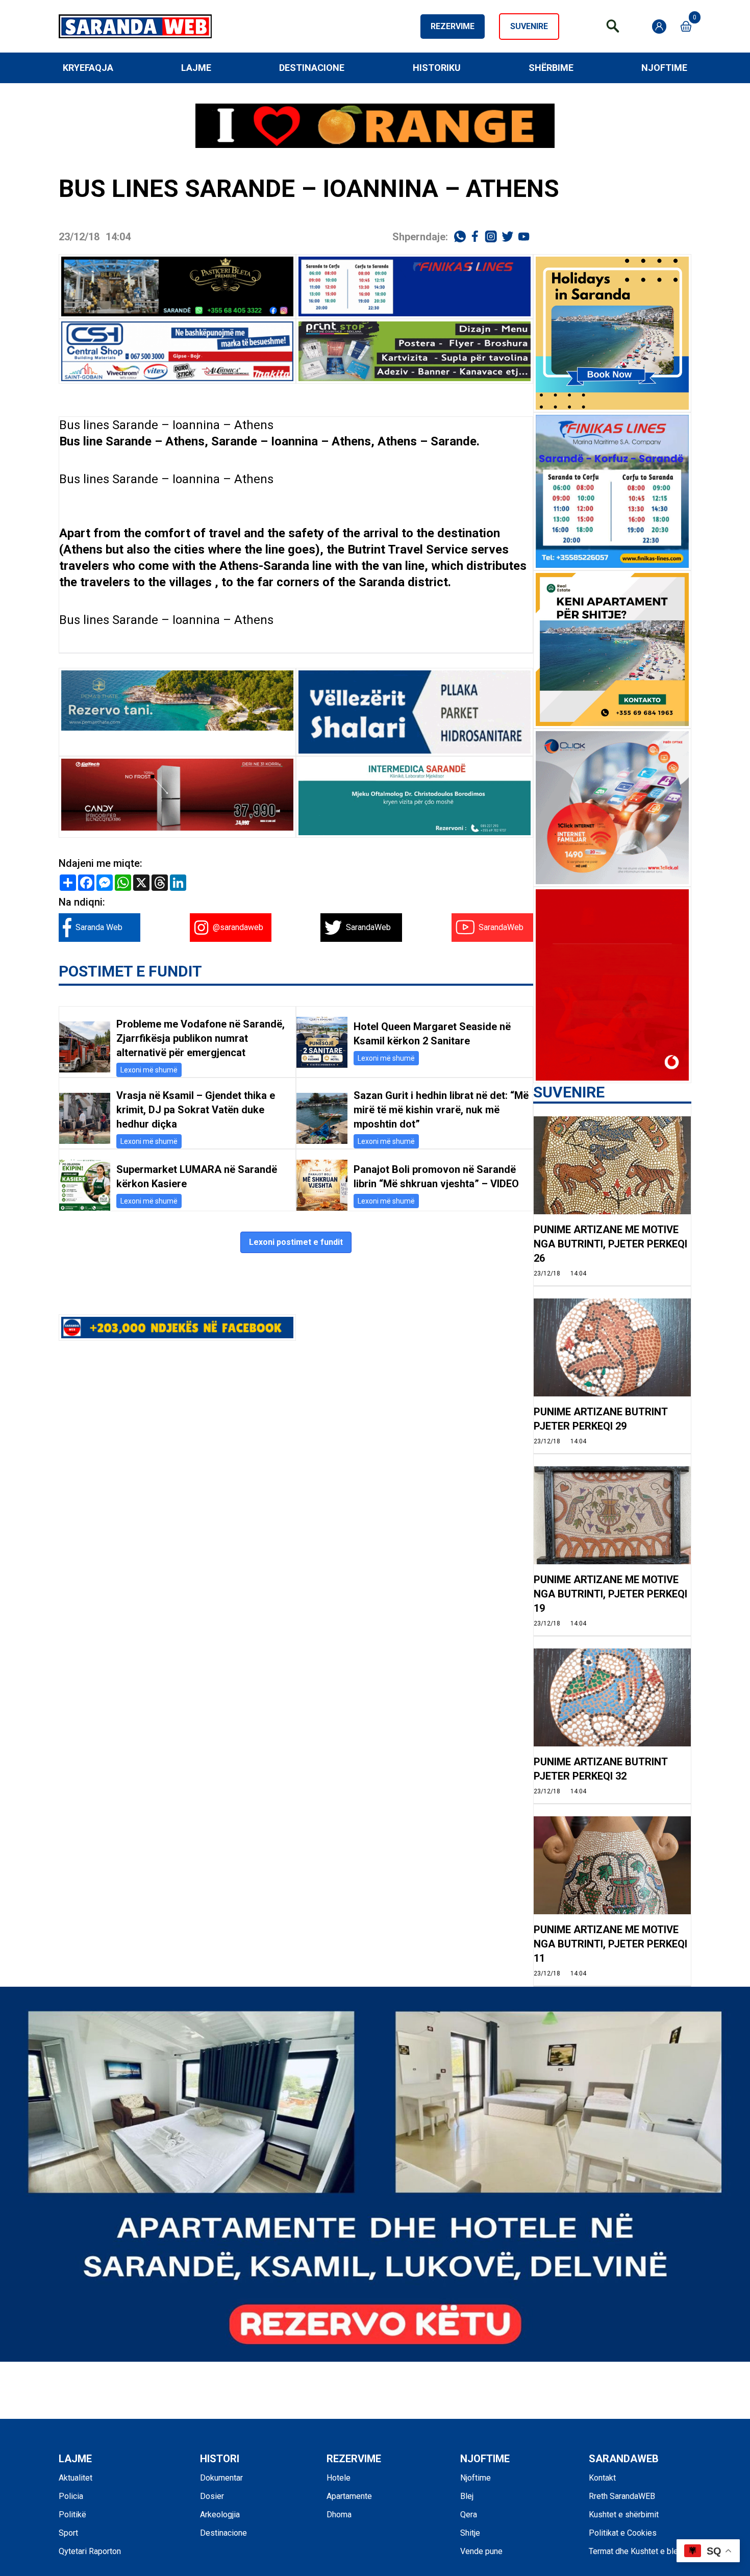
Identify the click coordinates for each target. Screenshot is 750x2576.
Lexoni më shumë (149, 1070)
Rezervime (453, 26)
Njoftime (664, 68)
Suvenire (529, 26)
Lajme (196, 68)
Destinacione (312, 68)
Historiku (437, 68)
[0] (686, 26)
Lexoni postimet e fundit (296, 1242)
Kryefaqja (88, 68)
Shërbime (551, 68)
